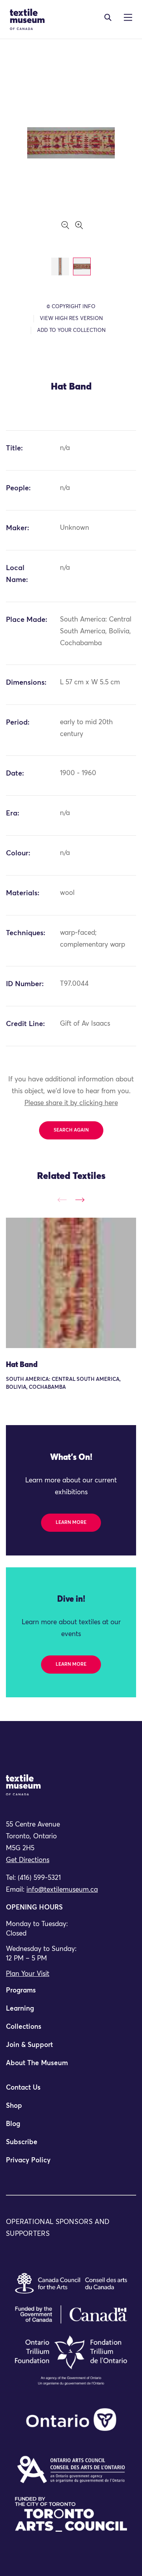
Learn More (71, 1523)
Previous (62, 1200)
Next (80, 1200)
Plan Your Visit (28, 1974)
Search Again (71, 1130)
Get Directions (28, 1860)
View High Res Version (71, 319)
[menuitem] (71, 1994)
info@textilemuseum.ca (62, 1890)
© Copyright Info (71, 307)
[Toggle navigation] (108, 17)
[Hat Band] (71, 1283)
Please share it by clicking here (71, 1103)
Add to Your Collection (71, 330)
